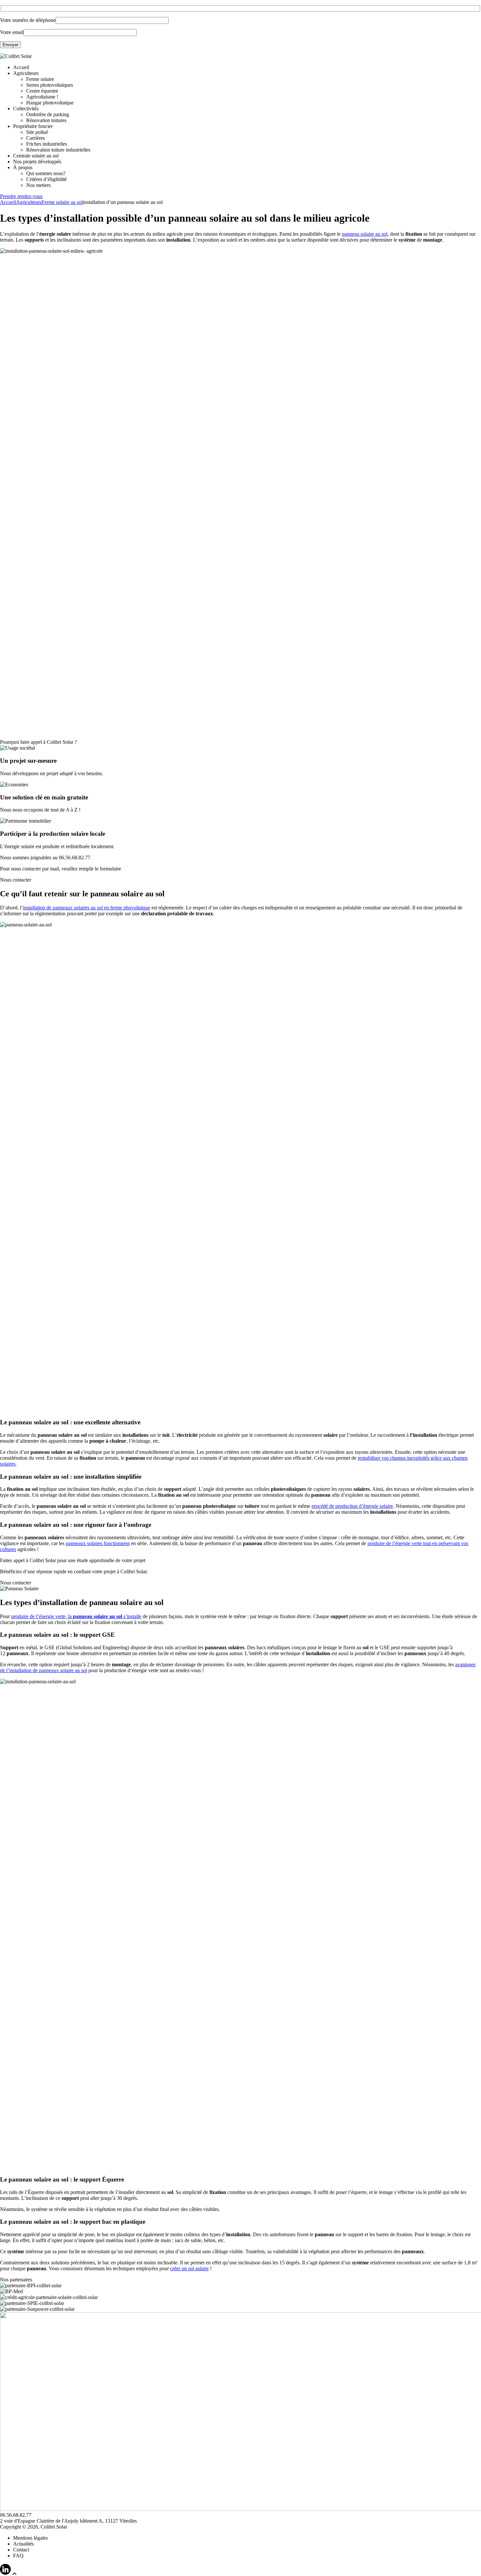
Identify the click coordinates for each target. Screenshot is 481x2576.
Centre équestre (42, 91)
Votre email (12, 32)
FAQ (18, 2556)
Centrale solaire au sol (36, 156)
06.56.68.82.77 (75, 858)
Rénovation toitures (46, 120)
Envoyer (10, 45)
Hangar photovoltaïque (50, 103)
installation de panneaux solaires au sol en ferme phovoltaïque (87, 908)
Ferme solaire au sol (62, 202)
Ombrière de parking (48, 114)
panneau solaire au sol (365, 234)
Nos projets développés (37, 162)
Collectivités (26, 109)
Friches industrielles (47, 144)
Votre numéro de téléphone (28, 20)
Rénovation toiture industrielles (58, 150)
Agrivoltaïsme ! (42, 97)
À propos (23, 167)
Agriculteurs (26, 73)
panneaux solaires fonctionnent (98, 1543)
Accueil (21, 67)
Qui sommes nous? (46, 173)
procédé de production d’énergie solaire (352, 1506)
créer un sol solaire (189, 2268)
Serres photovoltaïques (50, 85)
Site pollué (37, 132)
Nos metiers (38, 185)
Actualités (23, 2544)
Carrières (36, 138)
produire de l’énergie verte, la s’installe (76, 1616)
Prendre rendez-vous (21, 196)
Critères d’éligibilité (46, 179)
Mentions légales (30, 2538)
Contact (21, 2550)
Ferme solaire (40, 79)
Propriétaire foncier (33, 126)
